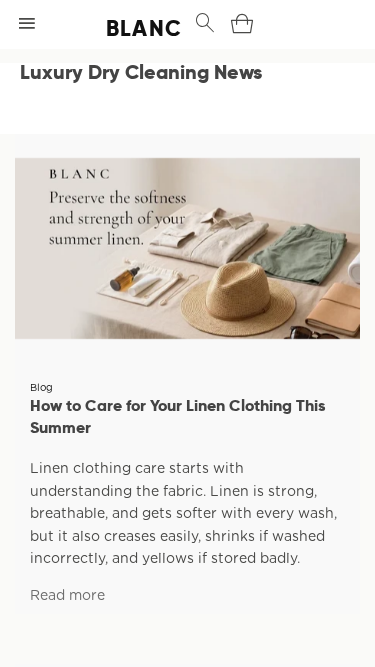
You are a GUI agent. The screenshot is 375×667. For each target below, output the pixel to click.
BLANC (124, 28)
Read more (67, 595)
